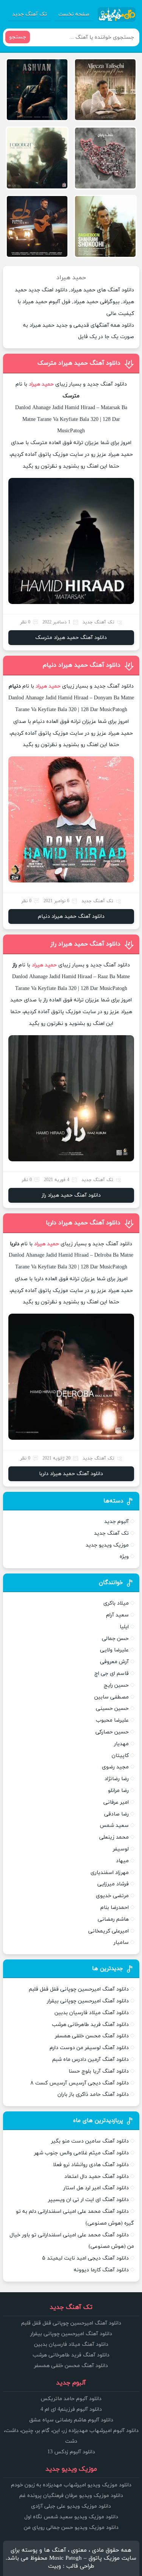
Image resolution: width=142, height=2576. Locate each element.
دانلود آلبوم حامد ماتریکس (71, 2399)
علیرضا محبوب (112, 1720)
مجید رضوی (115, 1767)
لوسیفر (121, 1849)
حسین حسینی (112, 1709)
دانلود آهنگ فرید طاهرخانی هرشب (90, 2025)
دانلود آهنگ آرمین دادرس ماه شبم (91, 2060)
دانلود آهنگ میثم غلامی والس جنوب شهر (81, 2153)
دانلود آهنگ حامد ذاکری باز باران (93, 2094)
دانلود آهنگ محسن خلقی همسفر (92, 2036)
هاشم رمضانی (113, 1919)
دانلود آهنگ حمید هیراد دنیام (82, 665)
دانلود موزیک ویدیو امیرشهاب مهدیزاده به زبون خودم (71, 2485)
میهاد (122, 1861)
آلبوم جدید (116, 1522)
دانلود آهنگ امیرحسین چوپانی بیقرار (88, 2001)
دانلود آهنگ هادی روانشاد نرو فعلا (91, 2165)
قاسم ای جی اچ (112, 1674)
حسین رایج (116, 1685)
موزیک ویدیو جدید (107, 1545)
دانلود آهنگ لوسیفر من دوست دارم (89, 2048)
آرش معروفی (114, 1662)
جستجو (18, 37)
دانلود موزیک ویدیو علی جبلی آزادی (71, 2506)
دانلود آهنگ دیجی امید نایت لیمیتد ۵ (85, 2258)
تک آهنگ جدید (30, 14)
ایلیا (124, 1627)
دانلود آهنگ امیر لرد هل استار (96, 2188)
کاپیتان (120, 1756)
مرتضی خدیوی (112, 1896)
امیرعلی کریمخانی (108, 1931)
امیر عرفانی (116, 1802)
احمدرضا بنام (115, 1908)
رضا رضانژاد (117, 1779)
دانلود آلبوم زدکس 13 (71, 2452)
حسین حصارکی (112, 1732)
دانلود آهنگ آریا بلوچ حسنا (99, 2071)
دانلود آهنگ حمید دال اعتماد (97, 2177)
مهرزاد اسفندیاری (110, 1873)
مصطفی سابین (112, 1697)
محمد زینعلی (114, 1837)
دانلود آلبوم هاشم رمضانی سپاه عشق (71, 2420)
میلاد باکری (116, 1603)
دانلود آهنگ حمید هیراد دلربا (83, 1223)
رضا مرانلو (118, 1791)
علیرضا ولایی (114, 1650)
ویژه (124, 1557)
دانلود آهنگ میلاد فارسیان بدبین (92, 2013)
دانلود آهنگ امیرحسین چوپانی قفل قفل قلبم (79, 1989)
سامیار (121, 1943)
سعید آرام (117, 1615)
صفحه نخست (74, 14)
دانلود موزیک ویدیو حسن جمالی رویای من (71, 2528)
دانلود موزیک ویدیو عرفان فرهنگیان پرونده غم (71, 2496)
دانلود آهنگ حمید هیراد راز (85, 944)
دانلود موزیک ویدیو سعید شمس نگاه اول (71, 2517)
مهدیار (121, 1744)
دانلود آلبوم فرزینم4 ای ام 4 (71, 2409)
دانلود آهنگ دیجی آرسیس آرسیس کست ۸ (80, 2083)
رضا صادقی (116, 1814)
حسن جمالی (115, 1639)
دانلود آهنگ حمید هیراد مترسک (79, 363)
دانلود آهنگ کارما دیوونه (101, 2270)
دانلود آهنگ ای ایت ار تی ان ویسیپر (88, 2200)
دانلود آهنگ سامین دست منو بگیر (90, 2141)
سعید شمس (114, 1826)
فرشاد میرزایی (113, 1884)
